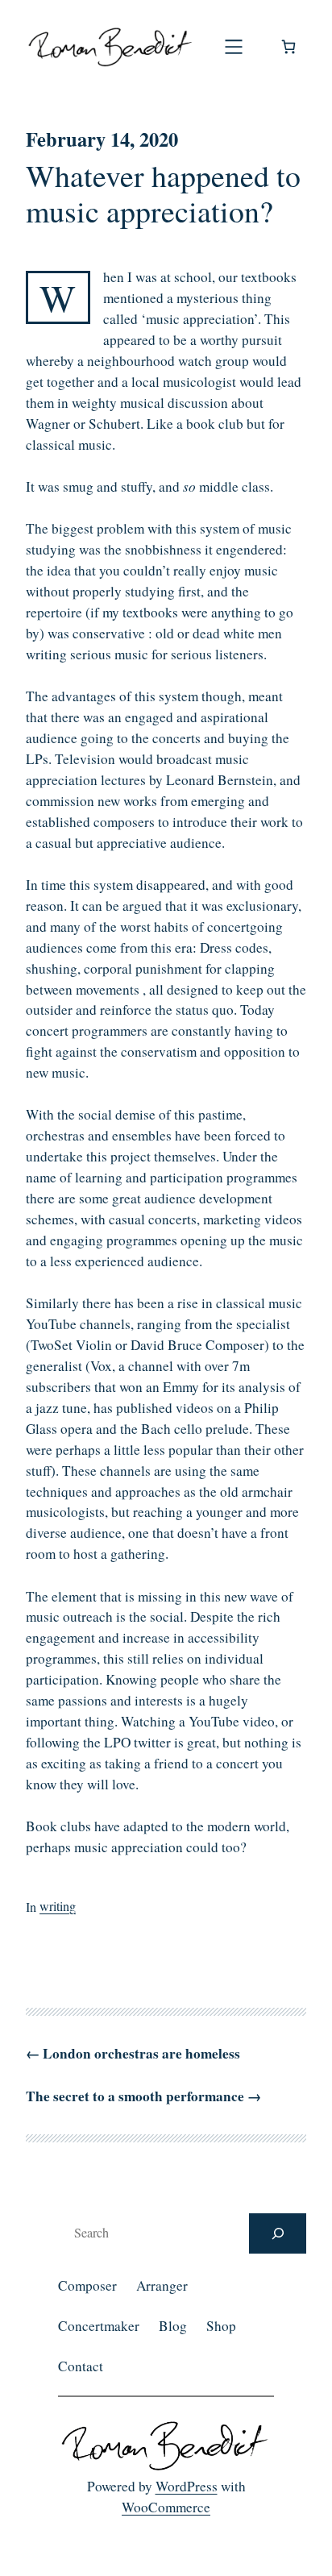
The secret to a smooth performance (135, 2096)
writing (58, 1906)
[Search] (278, 2233)
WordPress (187, 2486)
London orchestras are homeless (141, 2053)
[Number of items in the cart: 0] (289, 47)
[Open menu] (234, 47)
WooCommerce (166, 2507)
